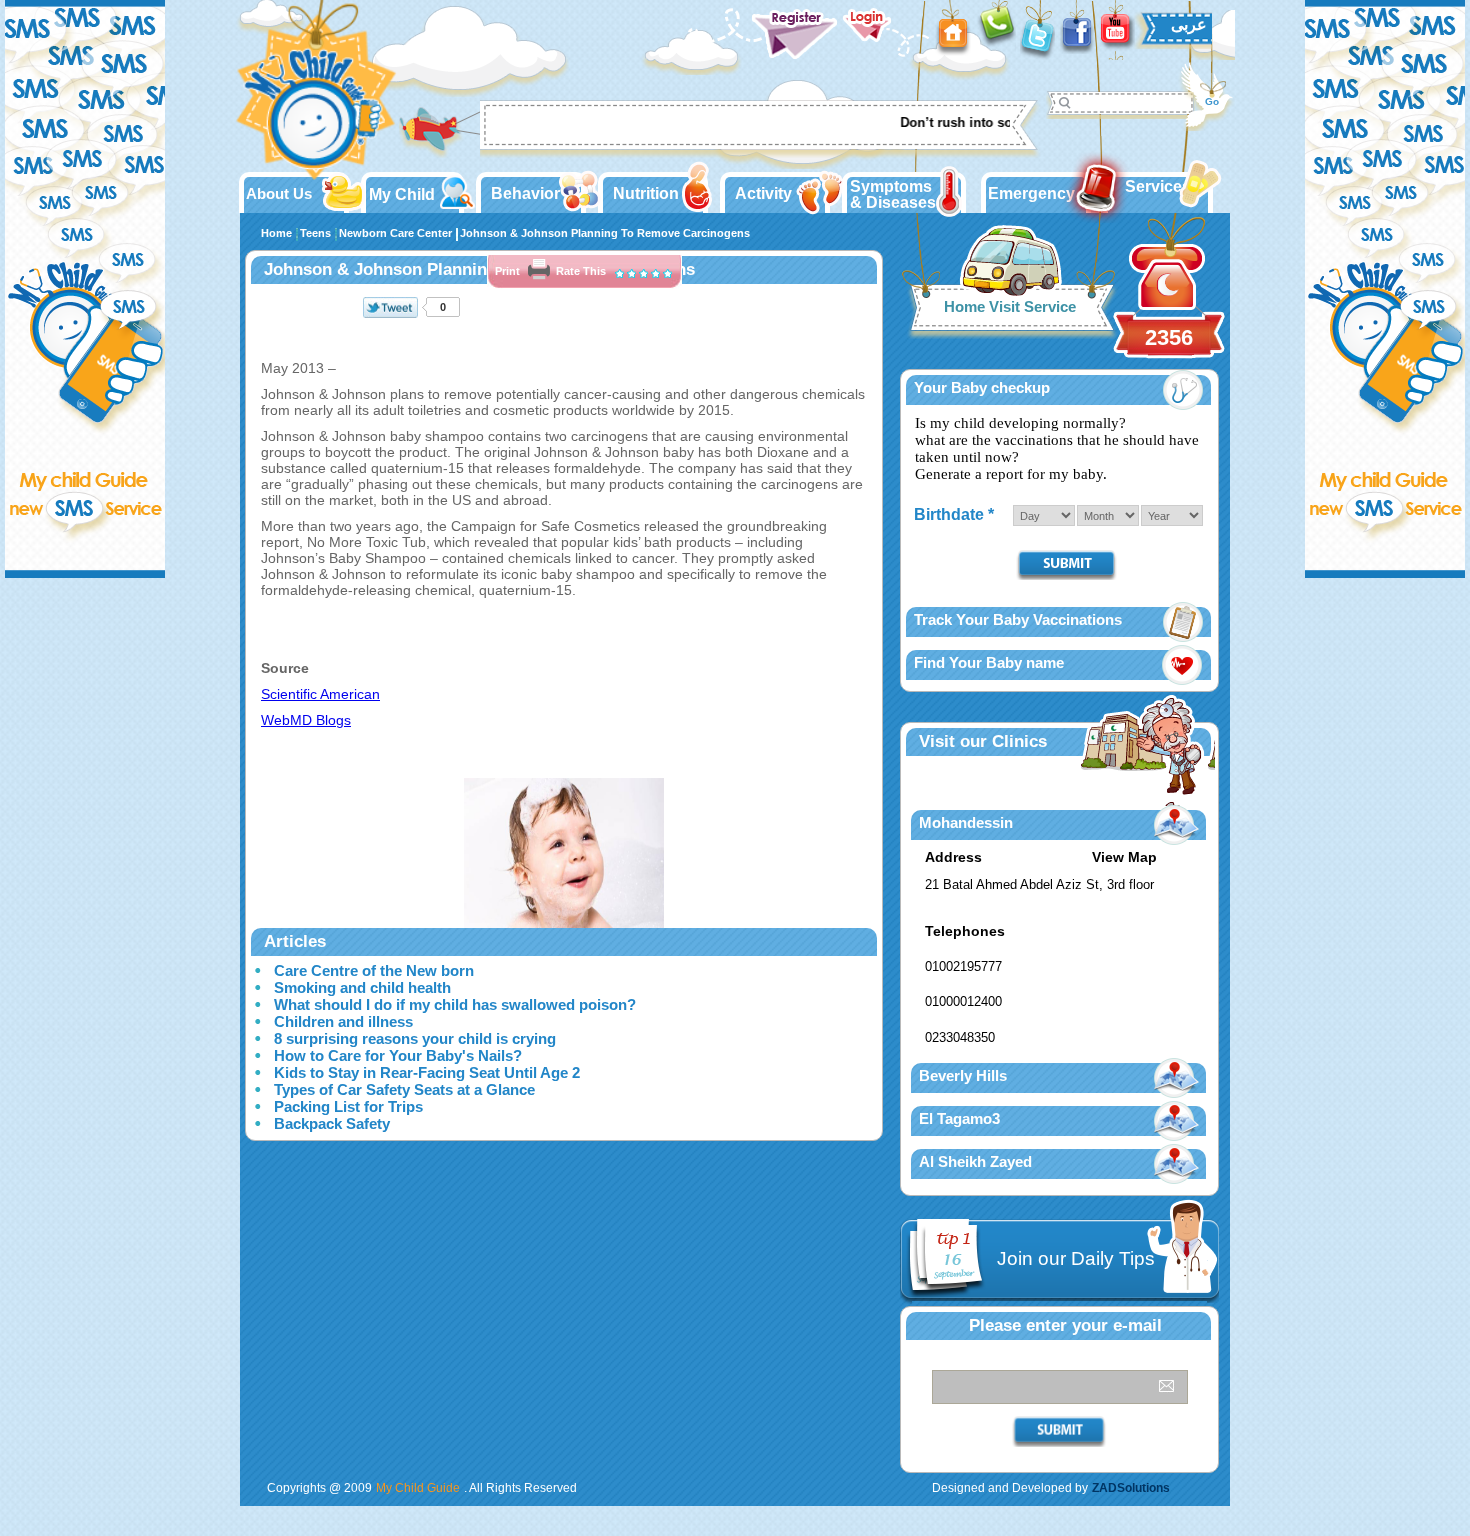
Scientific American (320, 694)
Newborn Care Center (395, 233)
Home (276, 233)
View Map (1124, 857)
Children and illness (343, 1021)
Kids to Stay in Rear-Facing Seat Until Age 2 (427, 1072)
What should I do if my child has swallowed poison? (455, 1004)
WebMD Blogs (306, 720)
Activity (763, 193)
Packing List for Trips (348, 1106)
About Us (279, 193)
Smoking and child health (362, 987)
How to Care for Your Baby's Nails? (398, 1055)
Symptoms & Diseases (893, 194)
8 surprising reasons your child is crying (415, 1038)
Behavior (525, 193)
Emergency (1031, 193)
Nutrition (646, 193)
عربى (1189, 24)
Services (1158, 186)
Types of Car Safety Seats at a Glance (404, 1089)
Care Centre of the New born (374, 970)
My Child (402, 194)
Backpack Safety (332, 1123)
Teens (315, 233)
